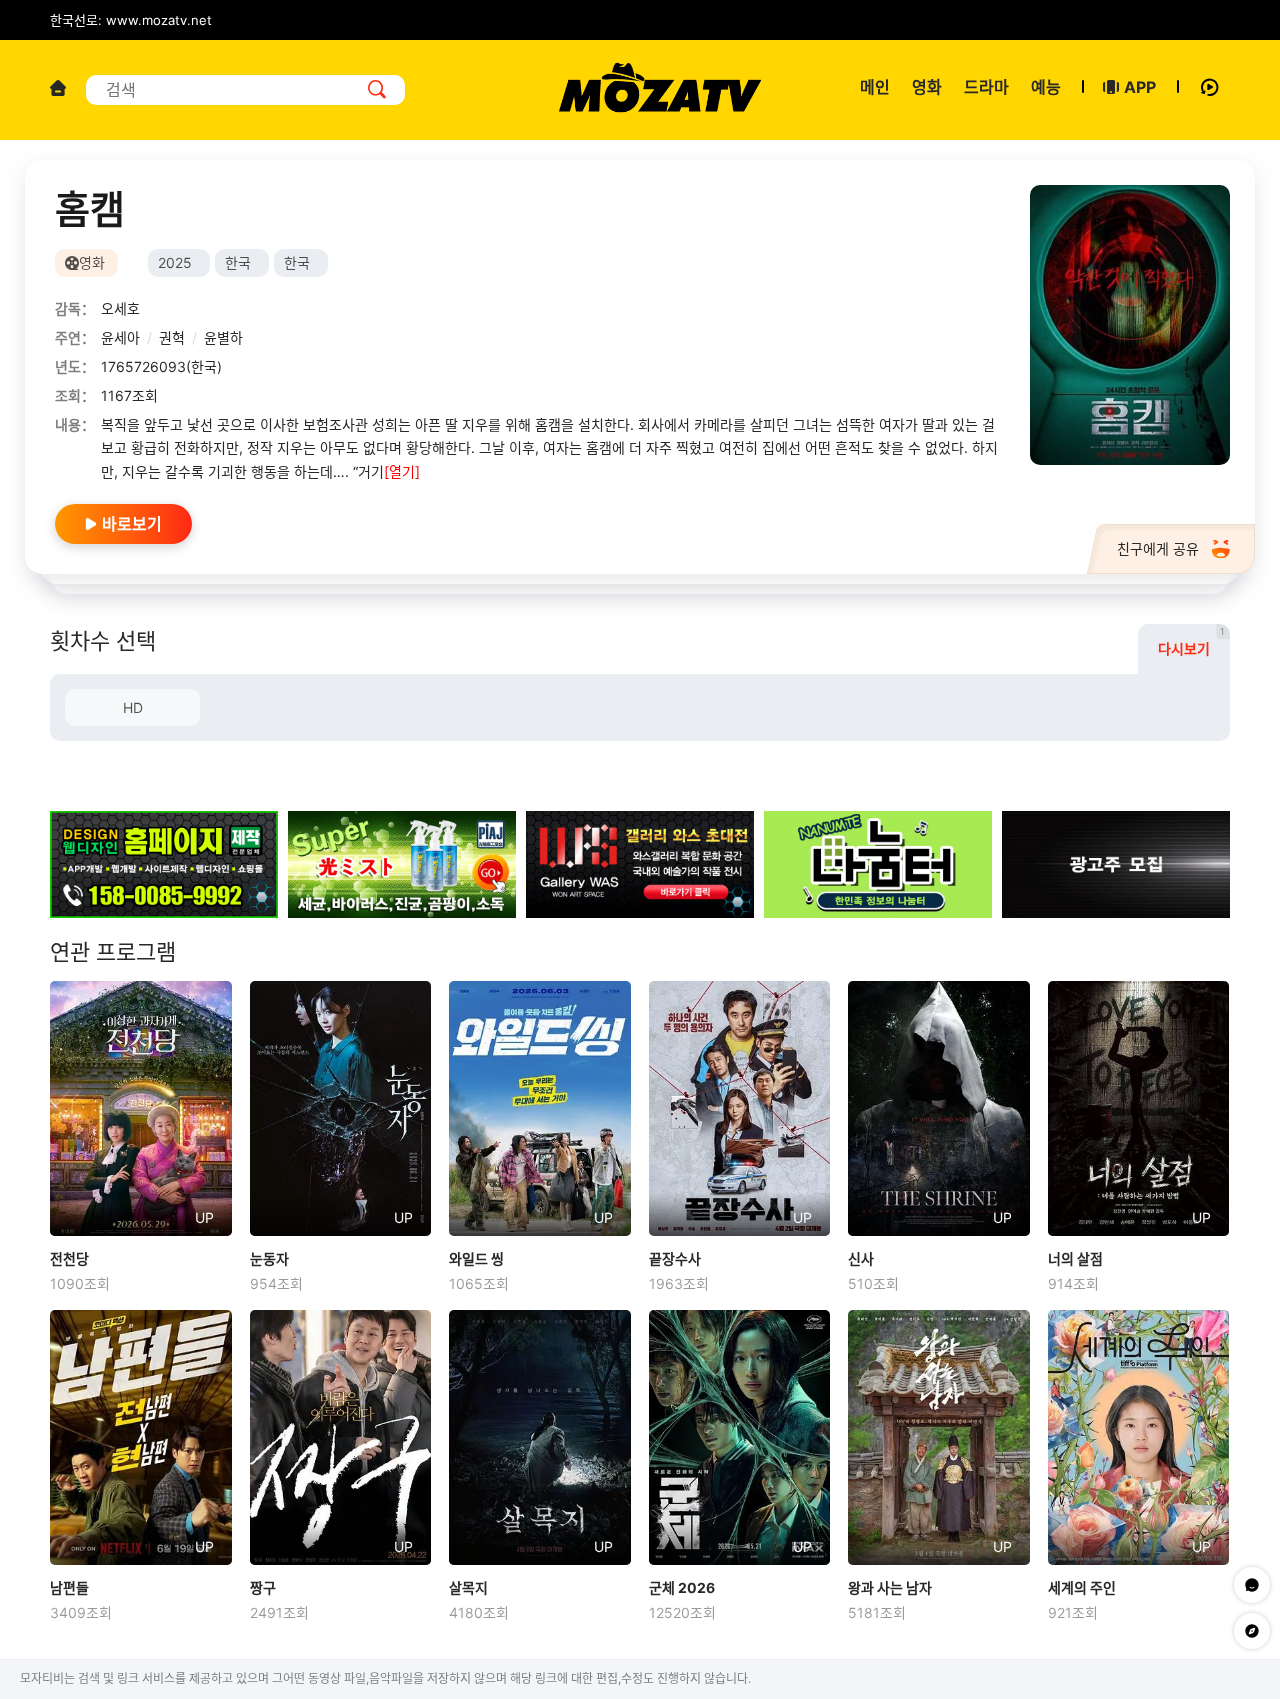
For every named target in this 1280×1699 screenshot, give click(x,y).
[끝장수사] (740, 1108)
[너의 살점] (1139, 1108)
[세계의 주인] (1139, 1437)
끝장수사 (675, 1258)
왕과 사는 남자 (890, 1587)
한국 (238, 262)
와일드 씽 (476, 1258)
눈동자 (269, 1258)
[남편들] (141, 1437)
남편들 (69, 1587)
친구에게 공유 (1158, 548)
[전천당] (141, 1108)
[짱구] (341, 1437)
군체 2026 (682, 1587)
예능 (1046, 87)
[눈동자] (341, 1108)
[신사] (939, 1108)
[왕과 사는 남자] (939, 1437)
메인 (875, 87)
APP (1140, 87)
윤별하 (223, 337)
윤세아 (120, 337)
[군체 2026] (740, 1437)
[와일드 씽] (540, 1108)
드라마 (986, 87)
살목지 (468, 1587)
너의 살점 (1075, 1258)
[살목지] (540, 1437)
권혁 (172, 337)
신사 (861, 1258)
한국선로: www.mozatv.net (131, 20)
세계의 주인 (1082, 1587)
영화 (927, 87)
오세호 (120, 308)
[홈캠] (1130, 325)
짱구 (263, 1587)
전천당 (69, 1258)
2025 (175, 262)
